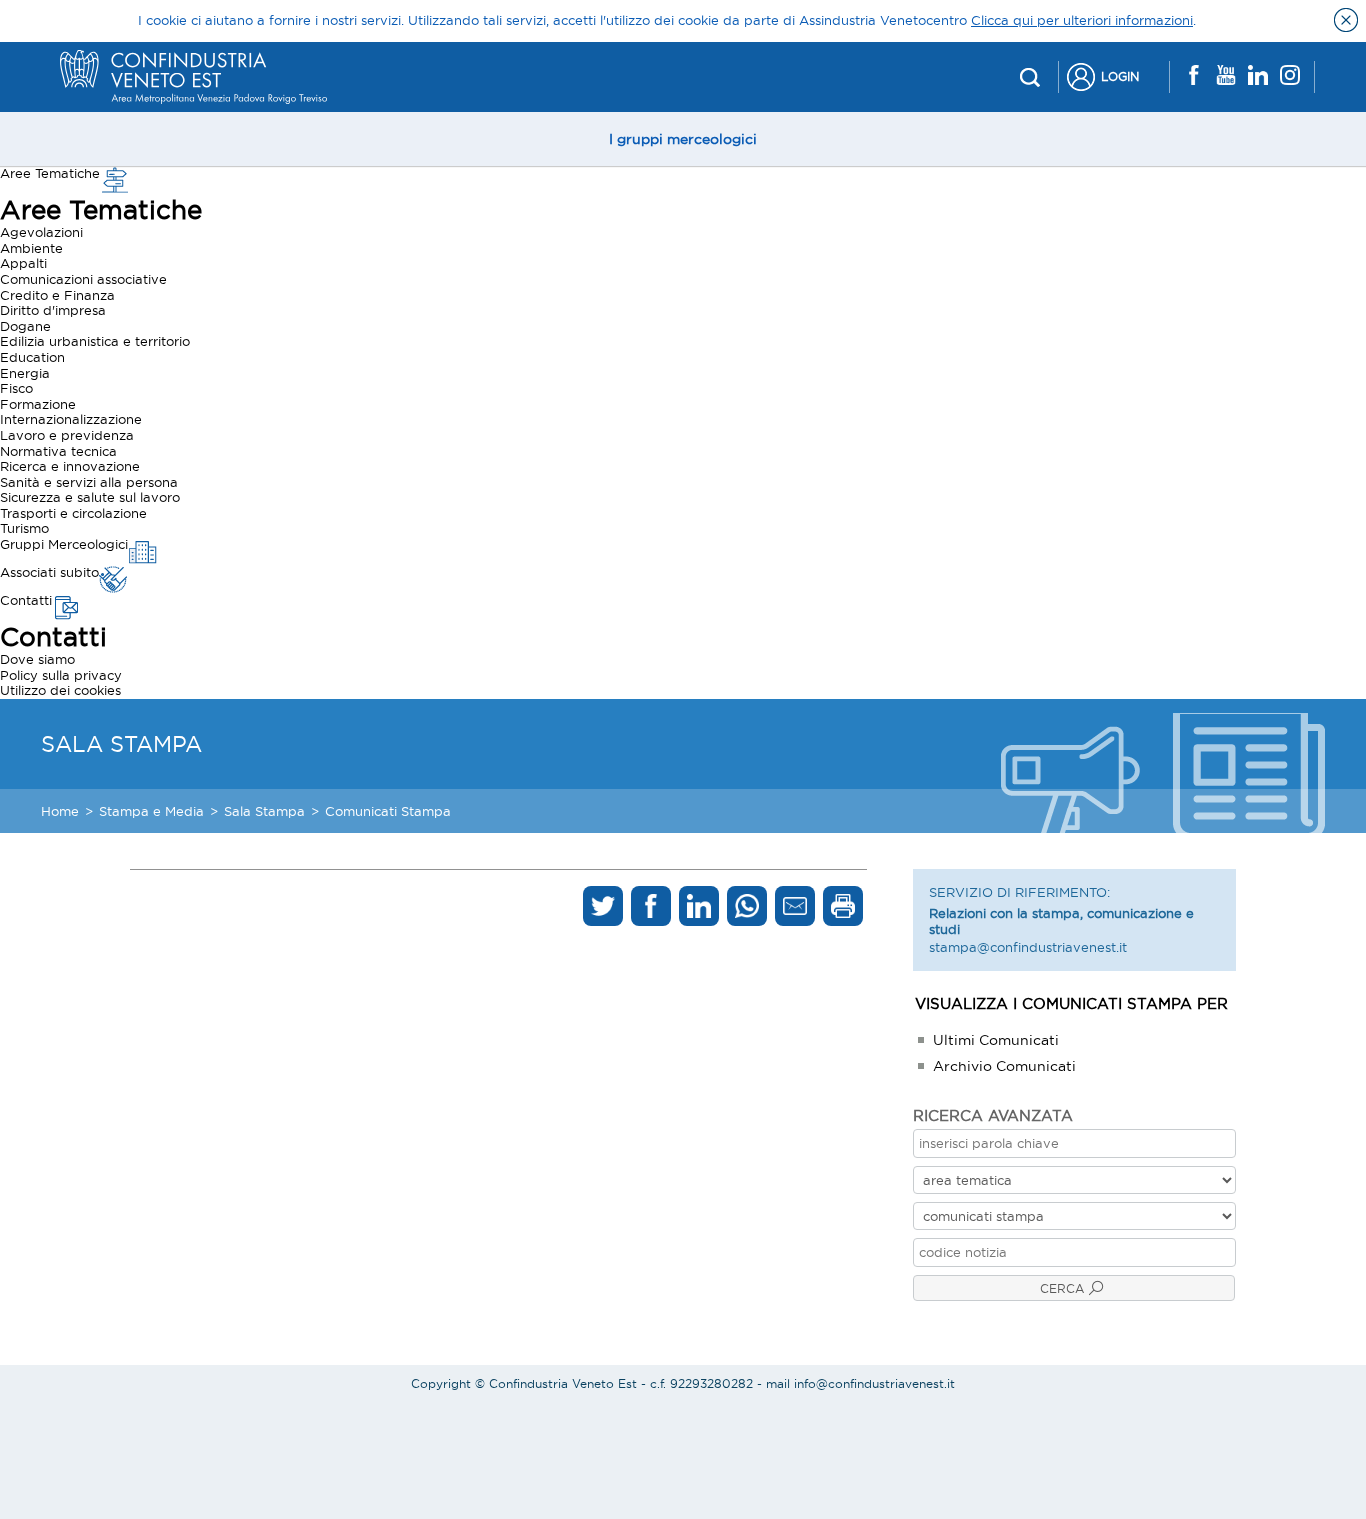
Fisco (16, 388)
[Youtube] (1226, 76)
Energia (25, 373)
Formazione (38, 404)
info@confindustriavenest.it (874, 1383)
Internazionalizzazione (71, 419)
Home (60, 811)
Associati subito (49, 572)
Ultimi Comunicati (996, 1040)
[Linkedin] (1258, 76)
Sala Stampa (264, 811)
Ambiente (31, 248)
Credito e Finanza (57, 295)
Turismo (24, 528)
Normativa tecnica (58, 451)
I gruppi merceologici (683, 139)
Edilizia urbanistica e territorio (95, 341)
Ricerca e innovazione (70, 466)
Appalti (23, 263)
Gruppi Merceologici (64, 544)
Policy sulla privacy (61, 675)
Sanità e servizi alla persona (89, 482)
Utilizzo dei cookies (60, 690)
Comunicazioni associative (83, 279)
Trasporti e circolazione (73, 513)
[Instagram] (1290, 76)
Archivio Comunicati (1004, 1066)
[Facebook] (1194, 76)
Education (32, 357)
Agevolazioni (41, 232)
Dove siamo (37, 659)
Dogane (25, 326)
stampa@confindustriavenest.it (1028, 947)
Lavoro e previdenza (67, 435)
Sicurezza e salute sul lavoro (90, 497)
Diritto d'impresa (53, 310)
